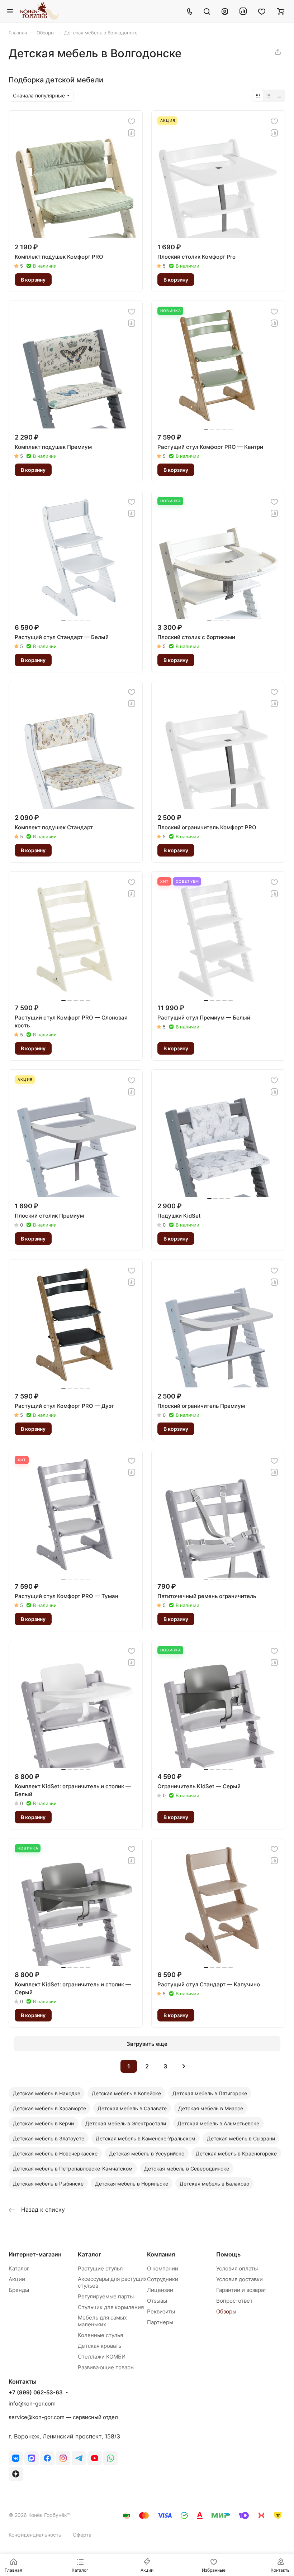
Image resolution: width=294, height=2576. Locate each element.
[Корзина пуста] (281, 11)
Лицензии (160, 2290)
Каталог (19, 2268)
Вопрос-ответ (234, 2301)
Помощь (228, 2254)
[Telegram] (79, 2458)
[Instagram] (63, 2458)
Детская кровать (99, 2346)
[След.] (184, 2066)
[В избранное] (132, 121)
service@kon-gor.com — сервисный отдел (63, 2417)
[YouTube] (95, 2458)
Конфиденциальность (35, 2535)
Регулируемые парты (106, 2296)
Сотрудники (163, 2279)
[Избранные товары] (262, 11)
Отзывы (157, 2301)
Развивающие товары (106, 2367)
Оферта (82, 2535)
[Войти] (225, 11)
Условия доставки (240, 2279)
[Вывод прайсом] (279, 96)
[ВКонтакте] (16, 2458)
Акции (17, 2279)
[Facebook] (47, 2458)
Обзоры (226, 2311)
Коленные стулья (100, 2335)
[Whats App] (110, 2458)
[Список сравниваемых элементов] (243, 11)
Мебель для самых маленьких (102, 2321)
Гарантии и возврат (241, 2290)
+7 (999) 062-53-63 (36, 2393)
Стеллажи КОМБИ (102, 2357)
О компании (163, 2268)
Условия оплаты (237, 2268)
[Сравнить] (132, 133)
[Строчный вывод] (269, 96)
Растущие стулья (100, 2268)
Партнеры (160, 2322)
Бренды (19, 2290)
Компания (161, 2254)
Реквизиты (161, 2311)
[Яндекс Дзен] (16, 2474)
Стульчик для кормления (111, 2307)
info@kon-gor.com (32, 2404)
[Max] (32, 2458)
